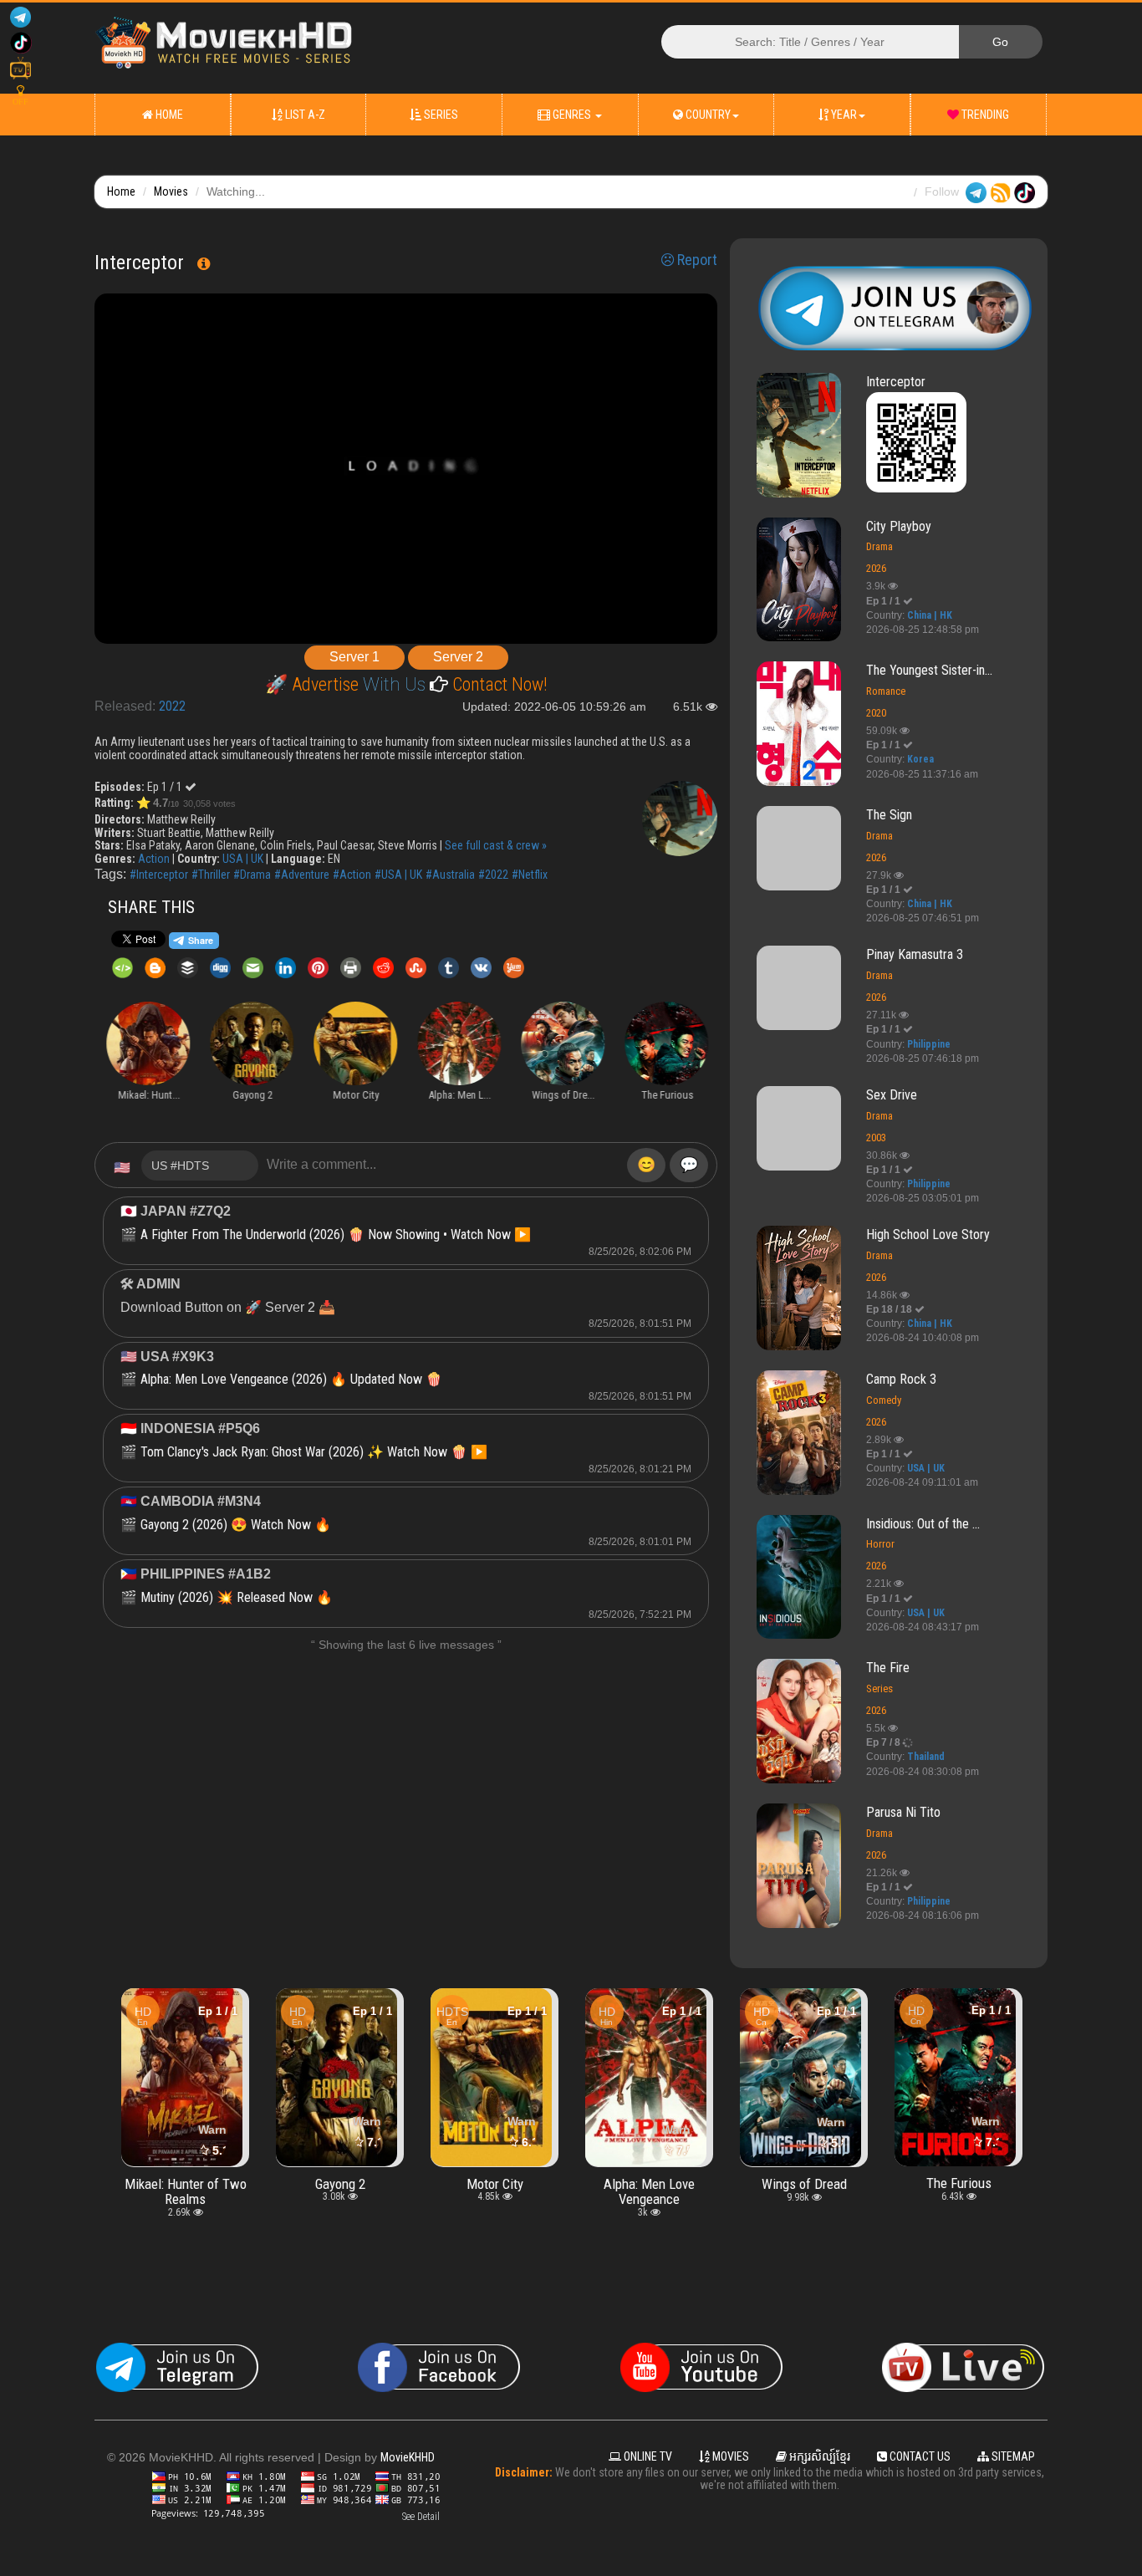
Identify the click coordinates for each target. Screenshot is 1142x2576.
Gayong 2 (186, 2183)
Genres (572, 115)
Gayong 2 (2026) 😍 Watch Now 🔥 (236, 1525)
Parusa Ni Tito (903, 1812)
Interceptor (896, 382)
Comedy (884, 1400)
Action (154, 859)
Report (696, 260)
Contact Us (919, 2456)
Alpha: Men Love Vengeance (495, 2191)
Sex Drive (892, 1095)
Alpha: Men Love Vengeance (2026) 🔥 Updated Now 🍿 (291, 1379)
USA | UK (243, 859)
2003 (876, 1138)
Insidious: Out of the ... (923, 1524)
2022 (172, 706)
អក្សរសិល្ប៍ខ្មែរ (818, 2456)
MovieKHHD (408, 2457)
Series (440, 115)
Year (843, 115)
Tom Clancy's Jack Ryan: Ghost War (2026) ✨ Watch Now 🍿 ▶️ (314, 1452)
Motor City (340, 2183)
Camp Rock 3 (901, 1379)
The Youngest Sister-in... (929, 670)
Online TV (647, 2456)
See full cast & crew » (496, 845)
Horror (880, 1544)
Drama (879, 546)
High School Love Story (928, 1234)
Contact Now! (498, 684)
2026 (876, 568)
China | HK (930, 615)
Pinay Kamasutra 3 (915, 954)
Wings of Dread (650, 2183)
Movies (171, 191)
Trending (984, 115)
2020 (876, 713)
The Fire (888, 1668)
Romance (886, 691)
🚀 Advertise (314, 684)
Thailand (926, 1757)
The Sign (889, 815)
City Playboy (899, 526)
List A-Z (304, 115)
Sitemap (1012, 2456)
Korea (920, 759)
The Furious (804, 2183)
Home (168, 115)
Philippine (929, 1044)
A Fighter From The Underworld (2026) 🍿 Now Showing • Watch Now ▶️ (336, 1234)
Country (707, 115)
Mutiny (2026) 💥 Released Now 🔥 (237, 1597)
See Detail (421, 2517)
